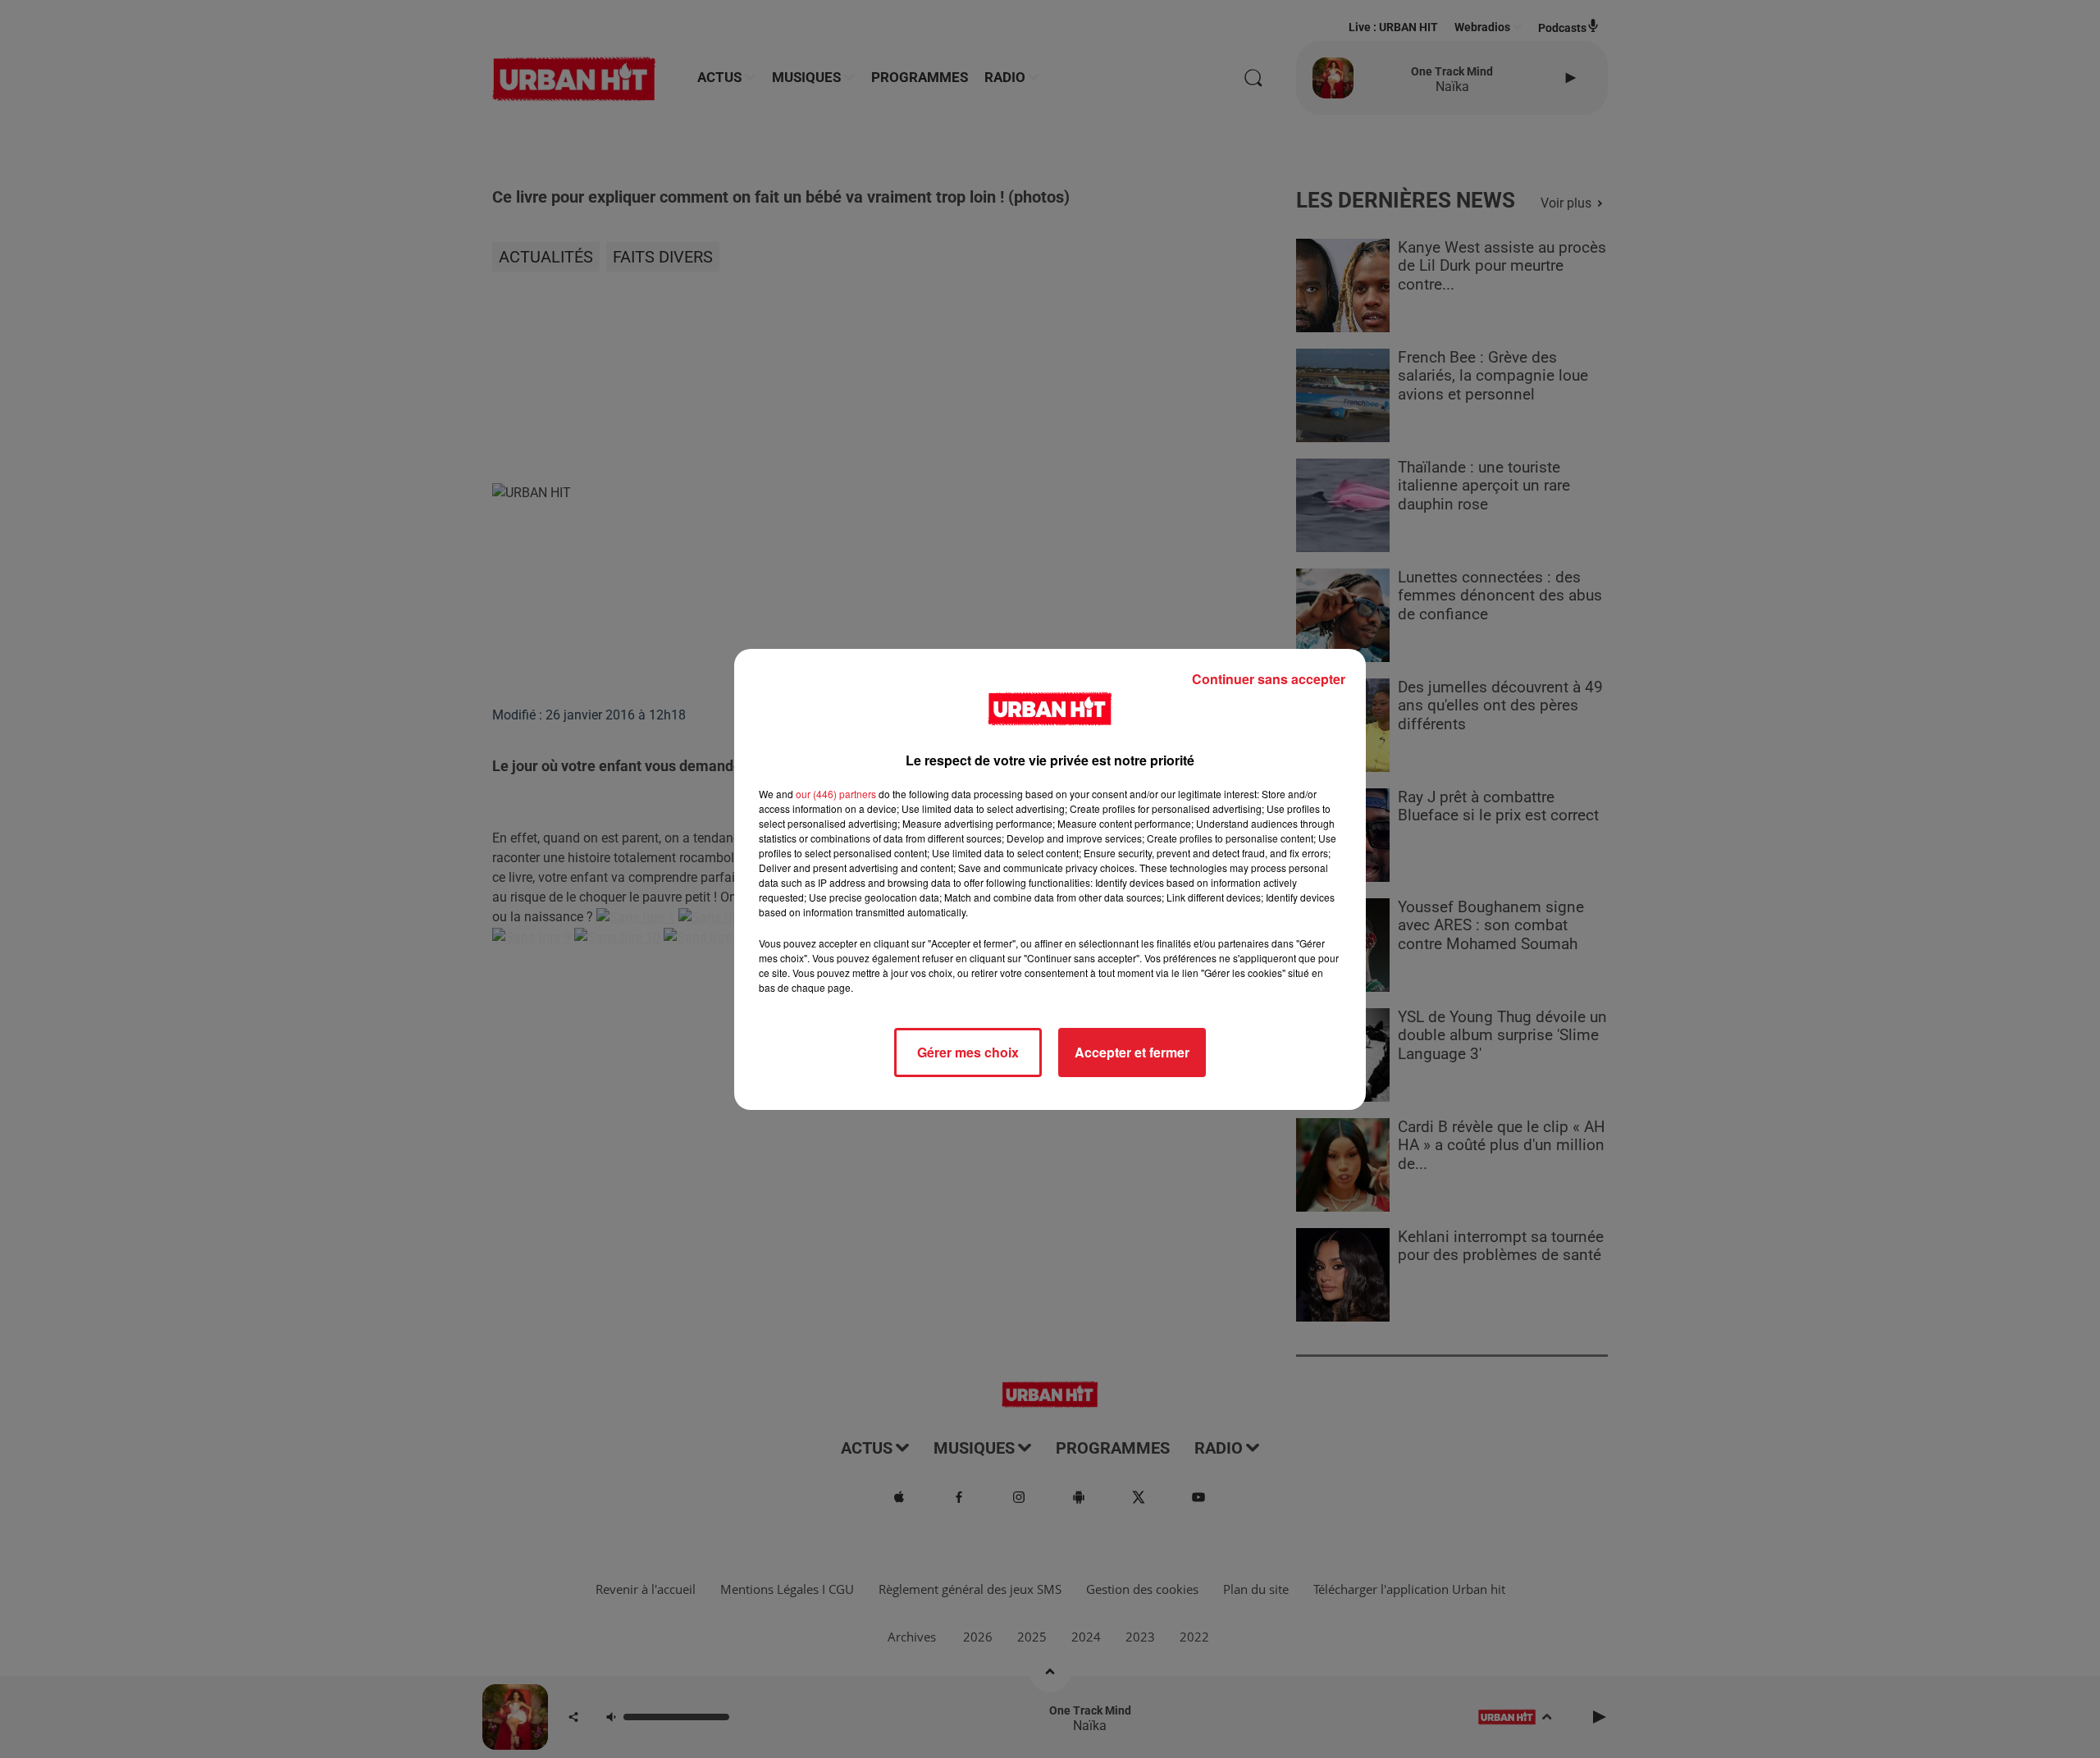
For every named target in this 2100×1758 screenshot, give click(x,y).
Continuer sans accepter (1269, 679)
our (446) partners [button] (836, 794)
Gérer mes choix (968, 1052)
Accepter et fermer (1132, 1052)
